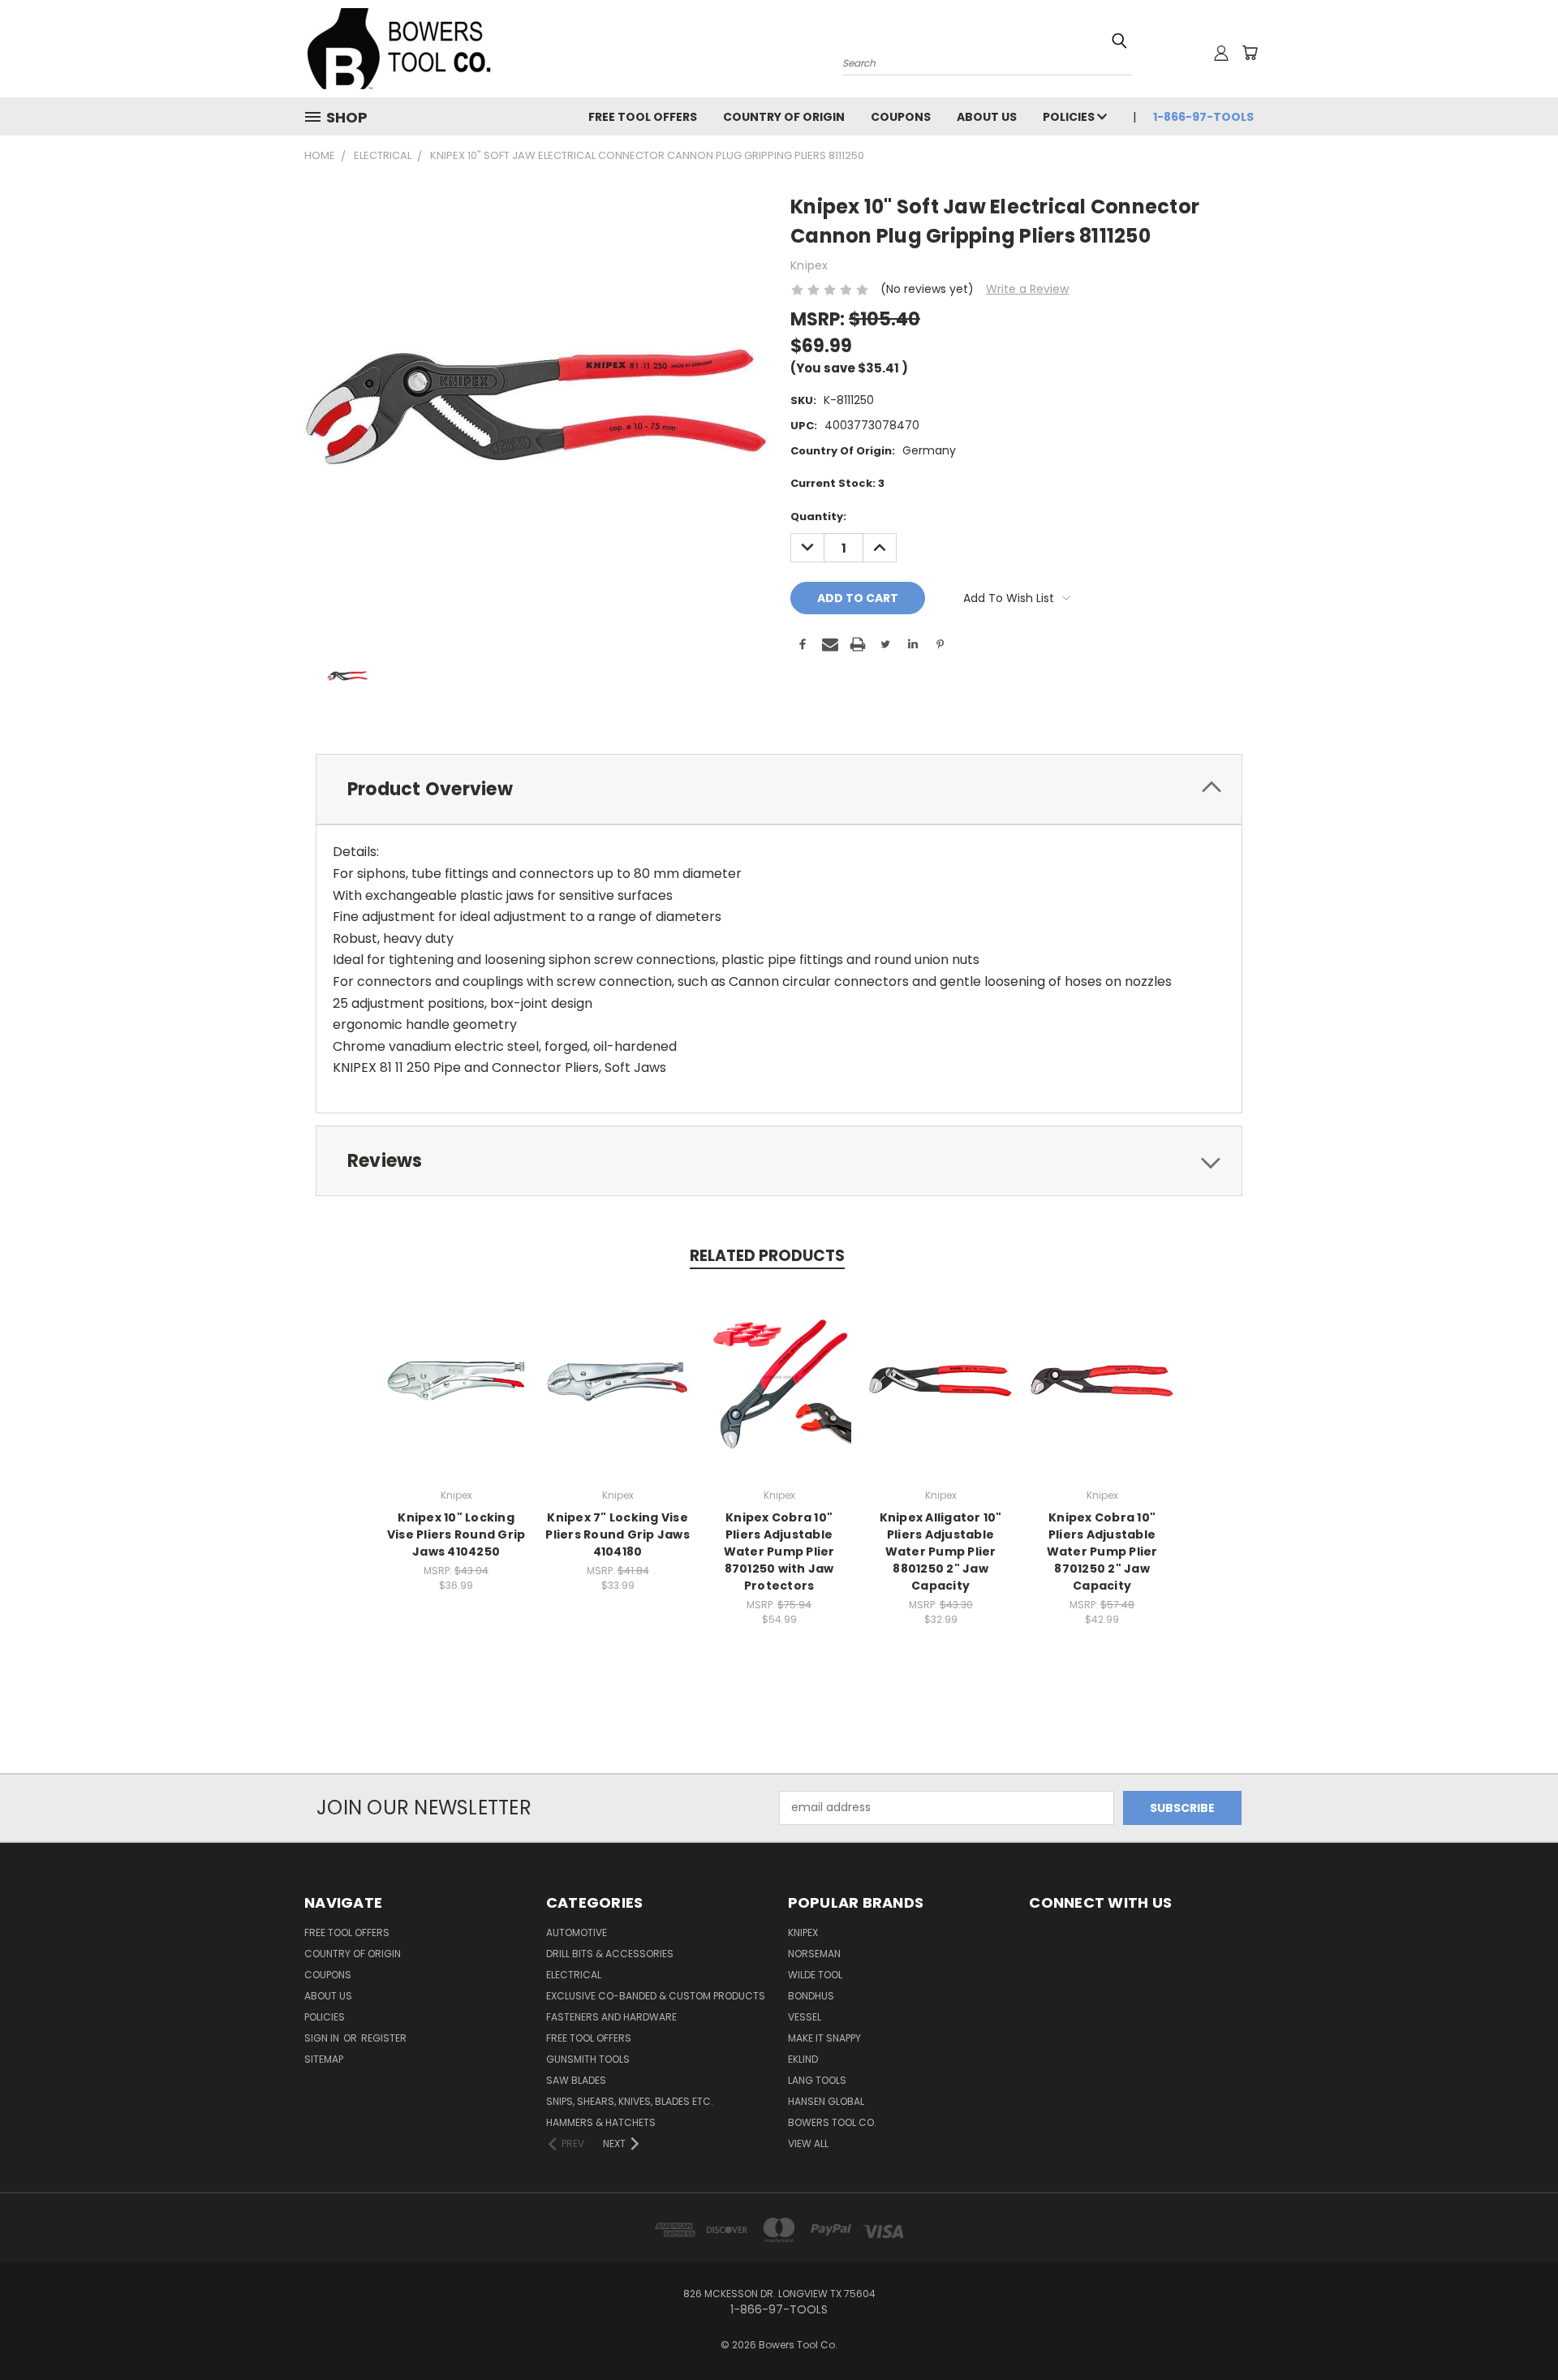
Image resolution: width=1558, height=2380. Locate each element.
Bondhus (811, 1996)
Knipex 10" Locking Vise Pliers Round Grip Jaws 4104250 (456, 1534)
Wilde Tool (815, 1975)
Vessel (805, 2017)
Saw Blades (576, 2080)
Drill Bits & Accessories (610, 1954)
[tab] (779, 789)
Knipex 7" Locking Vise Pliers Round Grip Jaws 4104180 (618, 1534)
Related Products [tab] (767, 1256)
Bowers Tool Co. (832, 2122)
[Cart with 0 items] (1250, 53)
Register (384, 2038)
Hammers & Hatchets (601, 2122)
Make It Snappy (824, 2038)
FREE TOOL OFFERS (643, 117)
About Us (987, 117)
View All (808, 2143)
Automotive (577, 1932)
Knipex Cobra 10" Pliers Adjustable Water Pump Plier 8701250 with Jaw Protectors (779, 1552)
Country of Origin (784, 117)
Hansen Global (826, 2101)
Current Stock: (837, 483)
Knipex (803, 1932)
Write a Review (1027, 289)
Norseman (814, 1954)
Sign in (323, 2038)
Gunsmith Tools (588, 2059)
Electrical (574, 1975)
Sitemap (324, 2059)
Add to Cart (456, 1394)
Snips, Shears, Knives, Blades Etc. (630, 2101)
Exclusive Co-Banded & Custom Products (656, 1996)
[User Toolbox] (1221, 53)
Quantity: (818, 516)
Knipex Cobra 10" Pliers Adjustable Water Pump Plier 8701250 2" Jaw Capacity (1102, 1552)
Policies (1070, 117)
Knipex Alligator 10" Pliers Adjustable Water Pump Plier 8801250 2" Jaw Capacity (941, 1552)
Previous (1515, 2329)
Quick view (456, 1364)
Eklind (803, 2059)
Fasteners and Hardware (611, 2017)
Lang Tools (817, 2080)
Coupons (901, 117)
